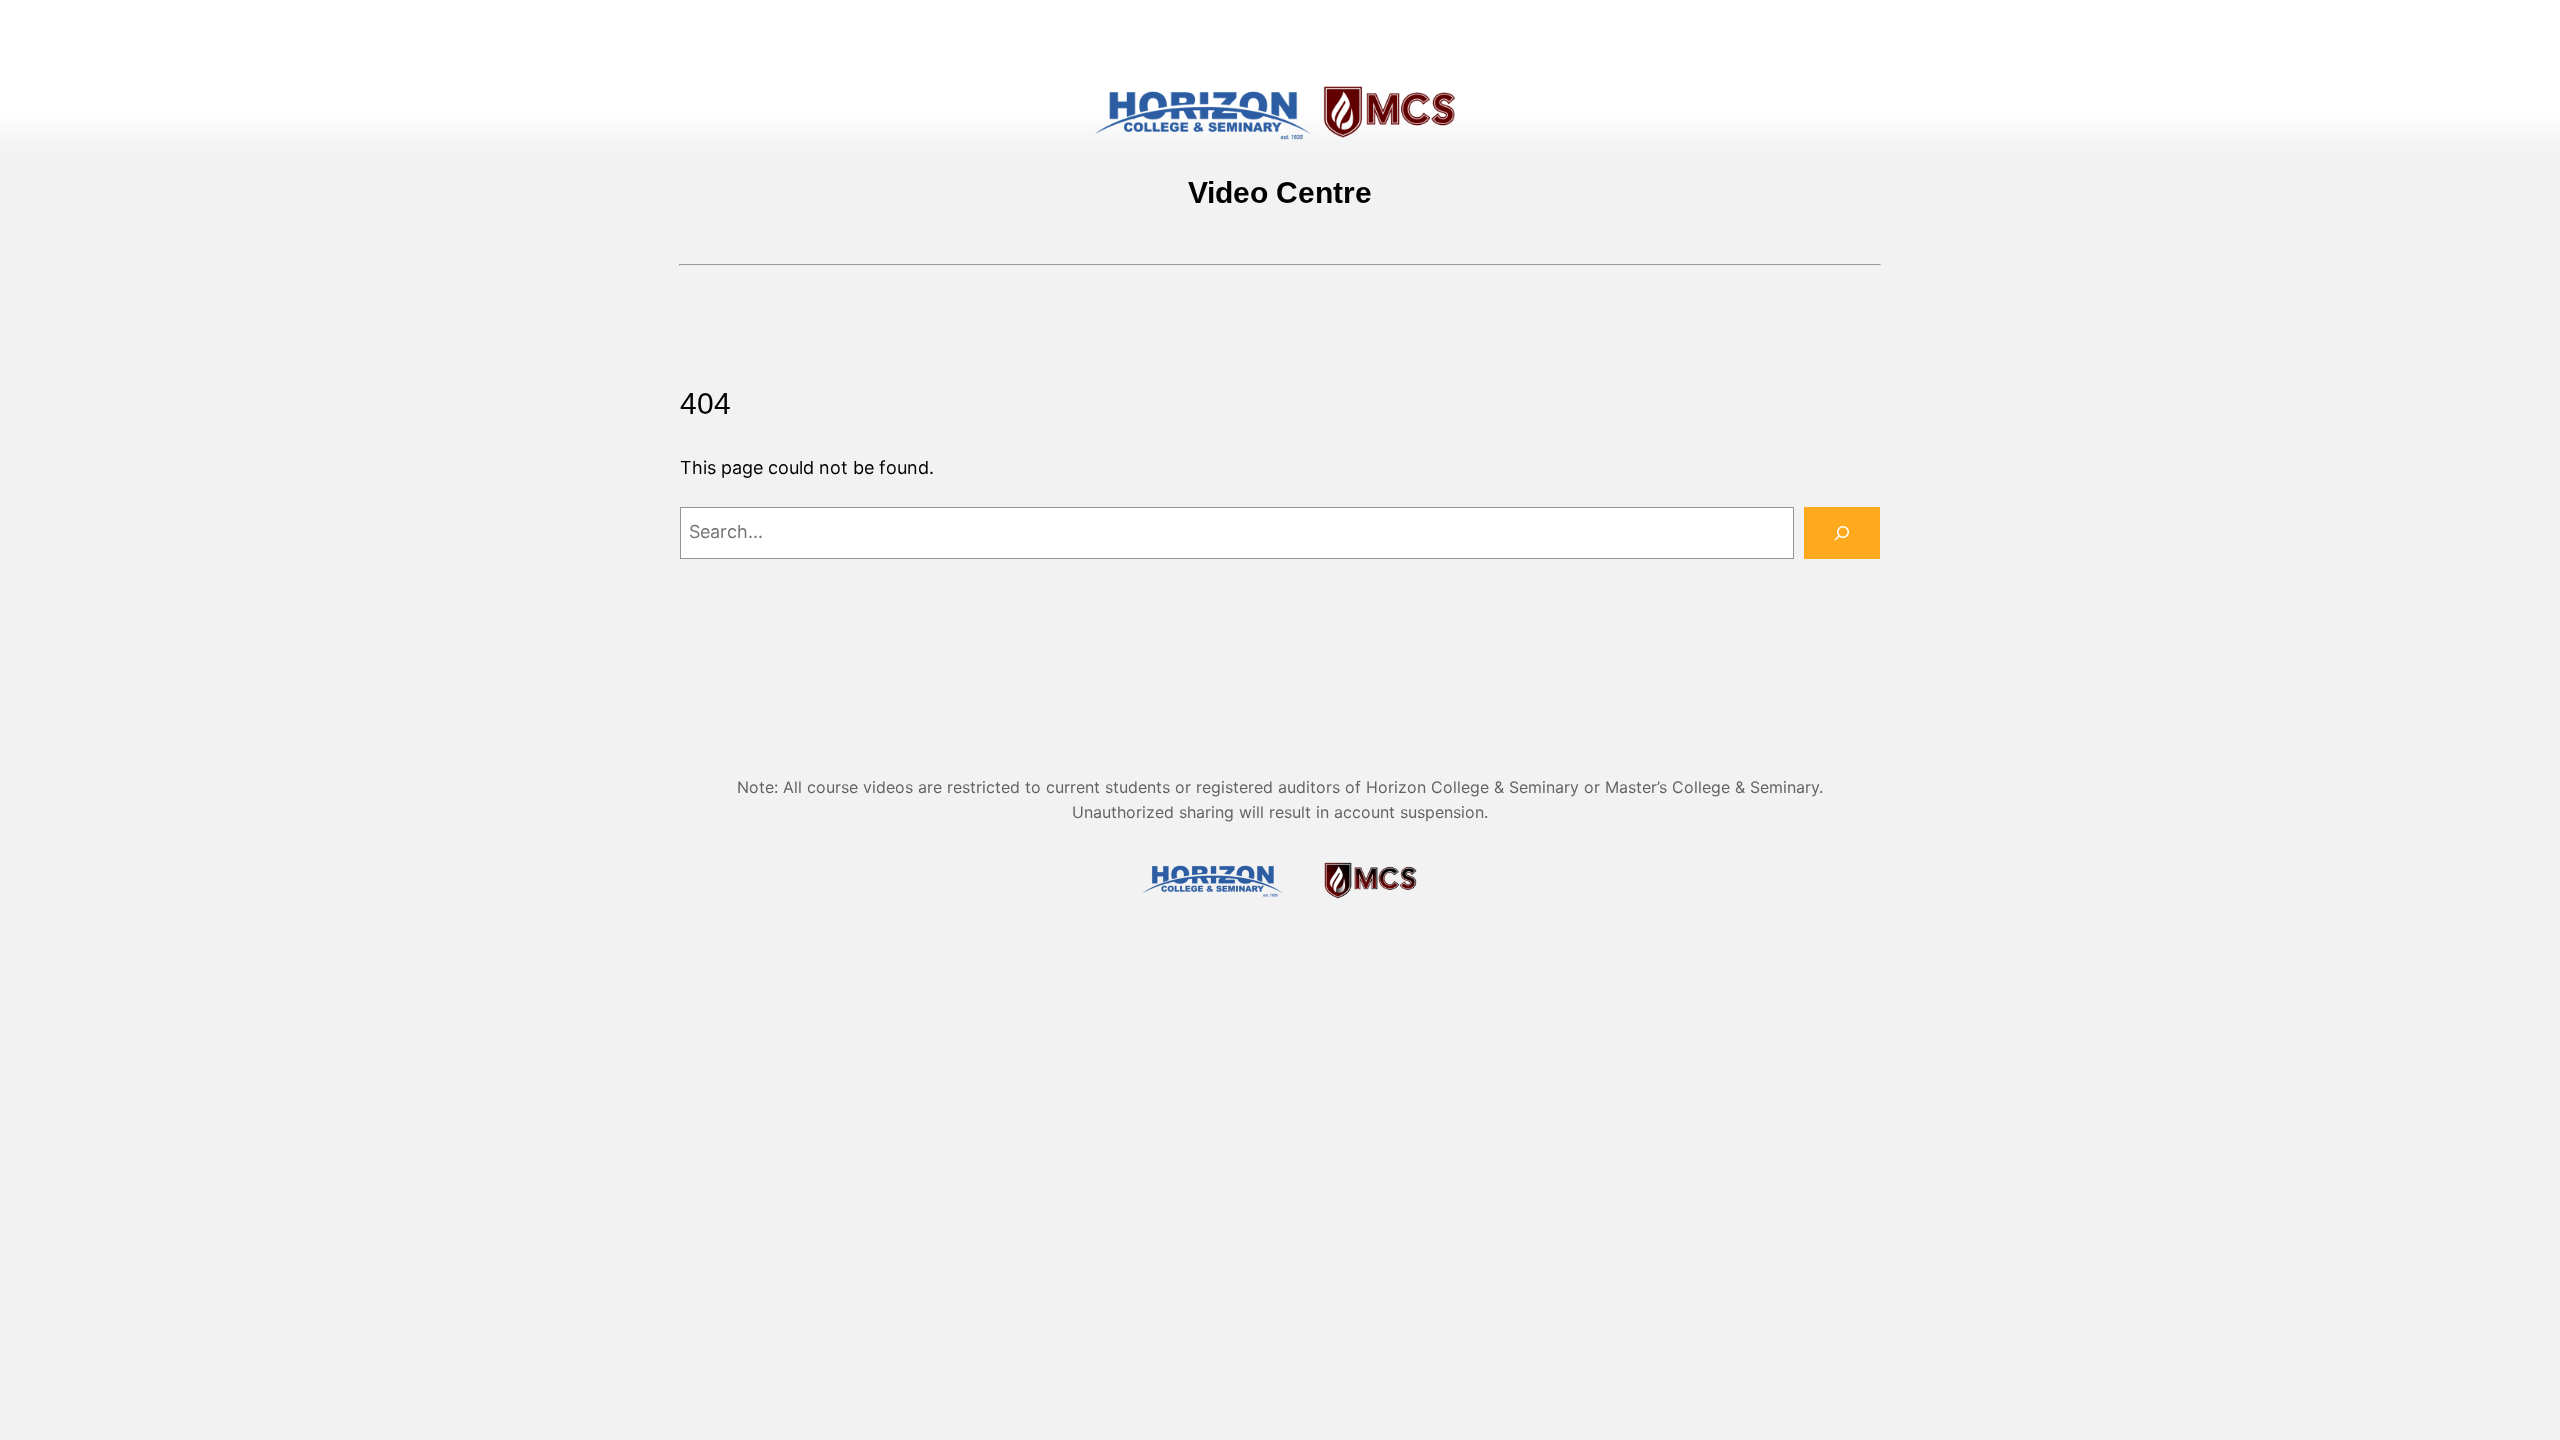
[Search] (1842, 533)
